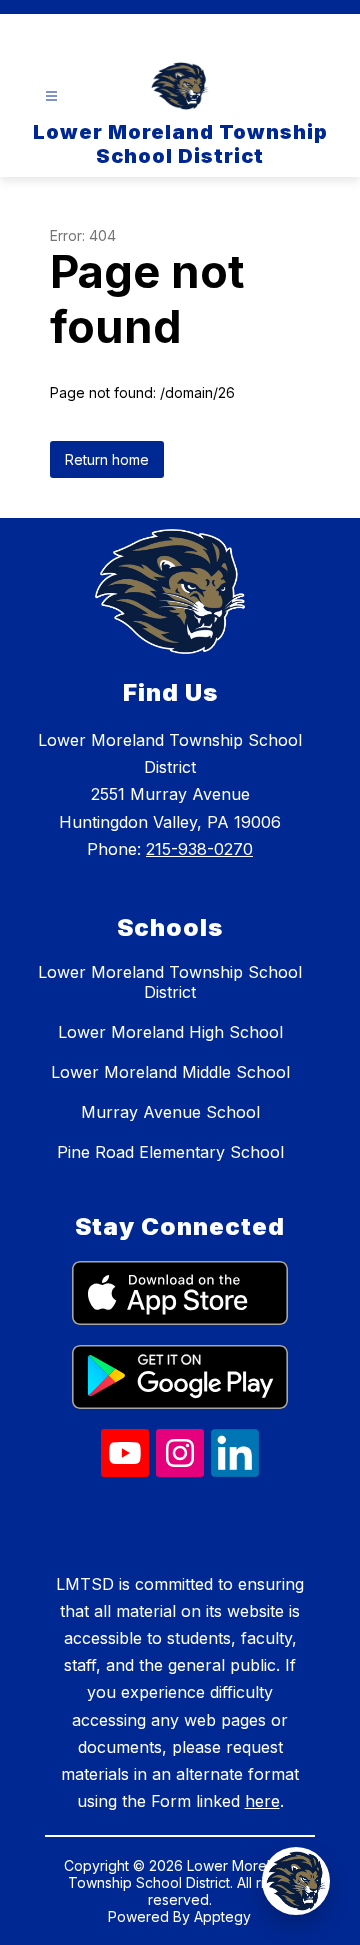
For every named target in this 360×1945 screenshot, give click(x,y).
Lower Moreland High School (170, 1032)
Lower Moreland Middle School (170, 1072)
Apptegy (222, 1916)
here (262, 1801)
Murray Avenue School (170, 1112)
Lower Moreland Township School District (170, 982)
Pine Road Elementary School (170, 1152)
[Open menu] (51, 96)
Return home (107, 459)
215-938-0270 (199, 849)
